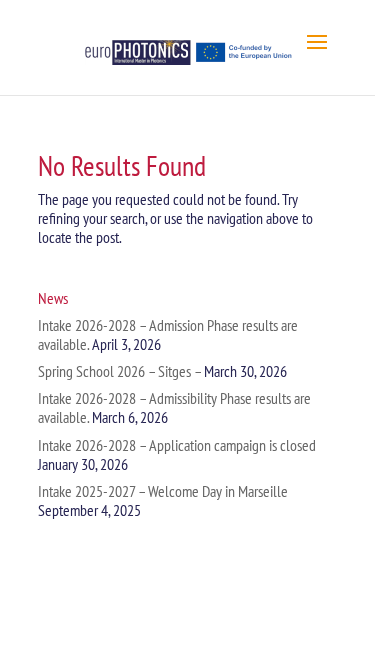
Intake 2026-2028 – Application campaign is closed (177, 445)
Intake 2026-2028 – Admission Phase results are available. (168, 334)
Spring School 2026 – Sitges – (119, 371)
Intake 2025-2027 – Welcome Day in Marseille (163, 491)
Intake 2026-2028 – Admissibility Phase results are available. (174, 407)
